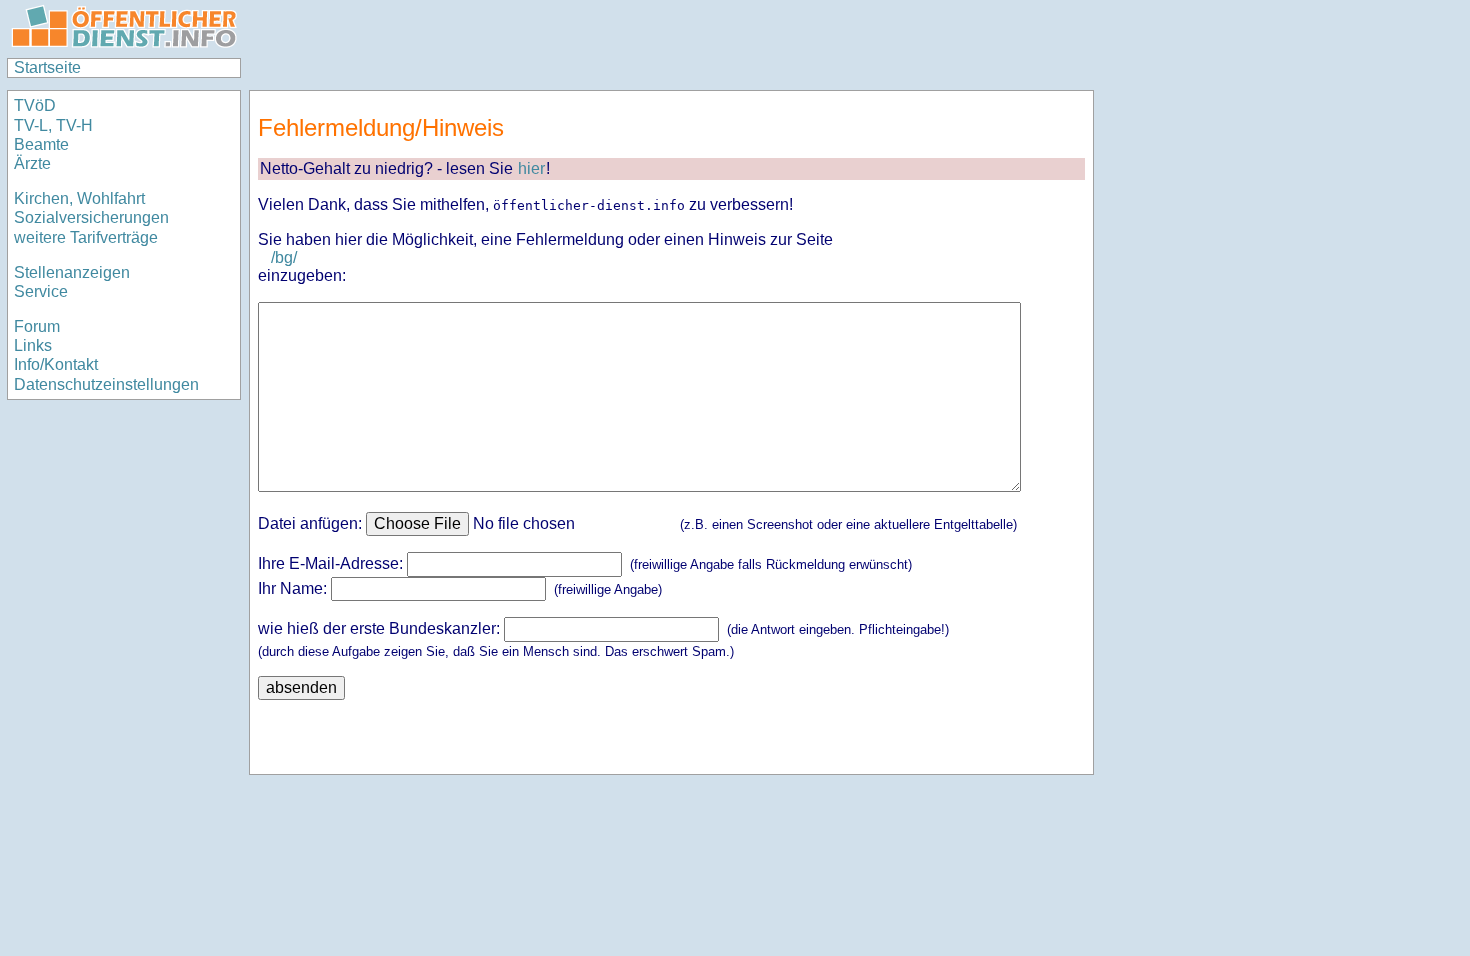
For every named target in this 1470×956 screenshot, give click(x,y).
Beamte (41, 144)
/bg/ (284, 257)
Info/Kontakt (56, 364)
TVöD (35, 105)
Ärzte (32, 163)
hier (531, 168)
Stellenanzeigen (72, 272)
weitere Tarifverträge (86, 237)
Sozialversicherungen (91, 217)
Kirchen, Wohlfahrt (79, 198)
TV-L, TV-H (53, 125)
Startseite (47, 67)
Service (41, 291)
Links (33, 345)
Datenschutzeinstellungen (106, 384)
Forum (37, 326)
